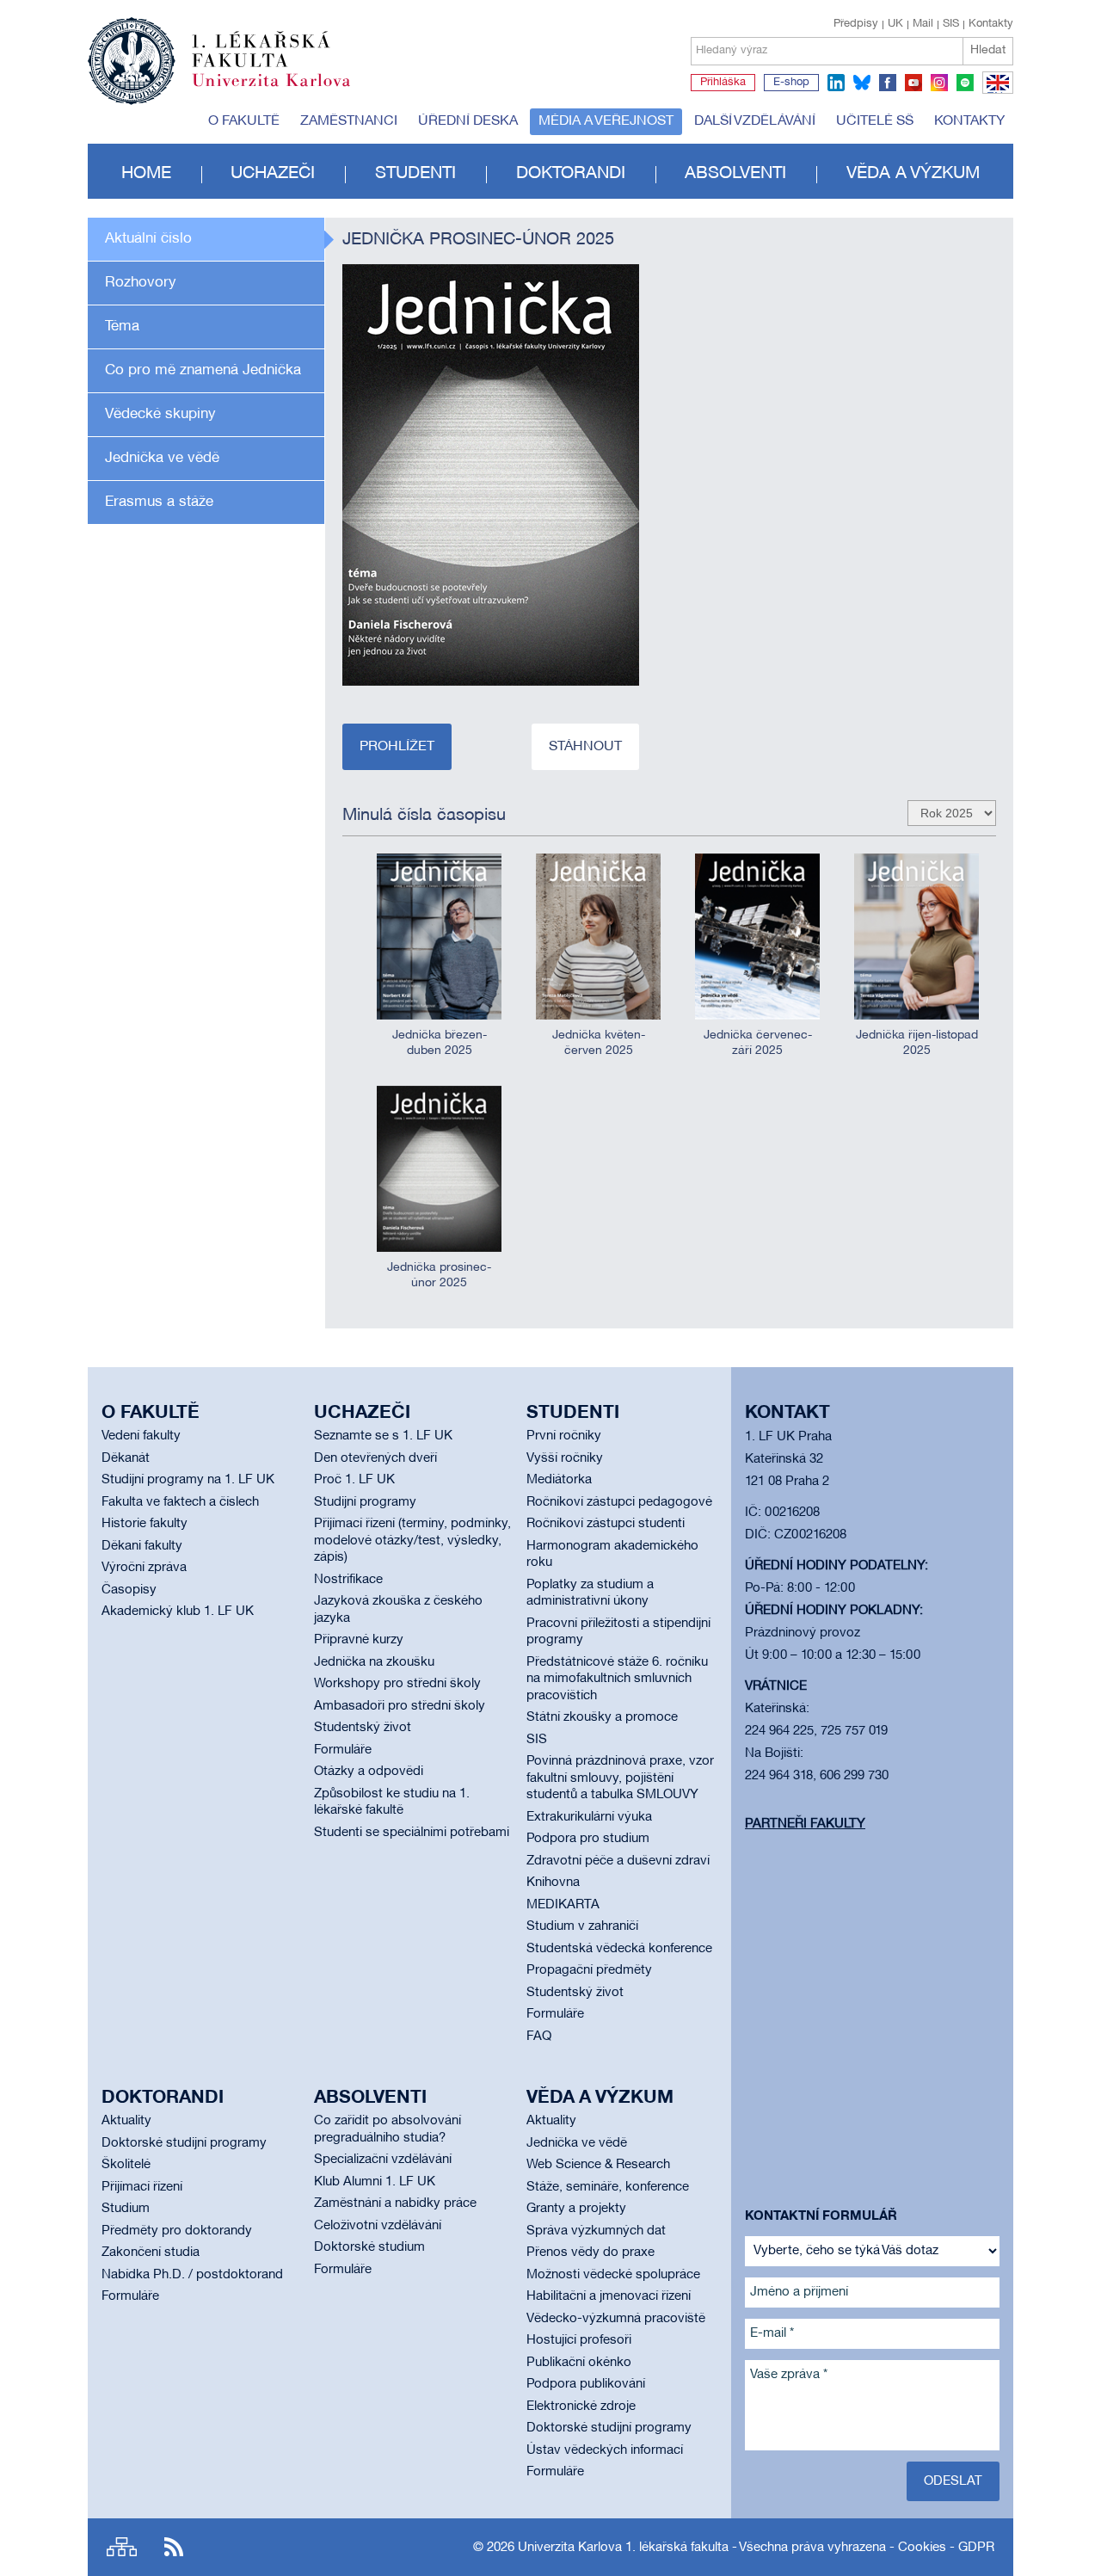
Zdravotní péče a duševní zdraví (618, 1861)
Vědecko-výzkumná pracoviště (616, 2319)
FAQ (539, 2037)
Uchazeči (273, 174)
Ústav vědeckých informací (605, 2450)
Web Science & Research (598, 2165)
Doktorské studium (369, 2247)
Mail (923, 24)
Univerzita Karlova (285, 90)
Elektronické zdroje (581, 2407)
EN (995, 93)
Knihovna (553, 1883)
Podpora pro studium (588, 1839)
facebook (888, 83)
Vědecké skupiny (160, 414)
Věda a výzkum (913, 174)
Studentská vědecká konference (619, 1949)
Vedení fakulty (141, 1436)
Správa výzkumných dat (596, 2231)
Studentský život (363, 1728)
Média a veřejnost (606, 121)
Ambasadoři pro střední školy (400, 1706)
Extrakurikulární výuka (589, 1817)
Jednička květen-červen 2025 (599, 1043)
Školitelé (126, 2165)
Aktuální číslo (148, 239)
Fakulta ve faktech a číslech (180, 1502)
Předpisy (856, 24)
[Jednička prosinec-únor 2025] (491, 475)
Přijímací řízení (142, 2187)
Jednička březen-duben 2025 (440, 1043)
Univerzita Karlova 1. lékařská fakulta (623, 2548)
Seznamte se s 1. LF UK (383, 1436)
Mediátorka (559, 1480)
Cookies (922, 2548)
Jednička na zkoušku (374, 1662)
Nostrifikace (348, 1580)
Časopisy (129, 1590)
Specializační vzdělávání (383, 2160)
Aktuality (126, 2121)
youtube (913, 83)
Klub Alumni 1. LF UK (375, 2182)
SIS (951, 24)
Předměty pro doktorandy (177, 2231)
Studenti (415, 174)
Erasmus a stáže (159, 502)
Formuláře (343, 1750)
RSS (174, 2547)
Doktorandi (571, 174)
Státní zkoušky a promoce (602, 1717)
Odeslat (953, 2481)
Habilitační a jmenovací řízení (609, 2296)
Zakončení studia (151, 2252)
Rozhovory (141, 283)
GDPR (976, 2548)
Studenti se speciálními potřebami (412, 1833)
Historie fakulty (145, 1524)
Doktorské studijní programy (184, 2143)
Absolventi (735, 174)
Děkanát (126, 1458)
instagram (939, 83)
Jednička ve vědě (162, 458)
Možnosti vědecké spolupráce (613, 2275)
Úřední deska (468, 121)
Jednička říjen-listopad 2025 (917, 1043)
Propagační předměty (589, 1970)
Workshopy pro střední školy (397, 1684)
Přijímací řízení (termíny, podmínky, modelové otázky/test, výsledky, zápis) (412, 1541)
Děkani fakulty (142, 1546)
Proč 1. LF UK (354, 1480)
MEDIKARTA (563, 1905)
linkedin (836, 83)
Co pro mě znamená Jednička (203, 370)
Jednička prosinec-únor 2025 (439, 1276)
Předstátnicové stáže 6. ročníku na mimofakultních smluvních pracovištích (617, 1679)
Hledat (988, 50)
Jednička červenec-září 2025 (758, 1043)
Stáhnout (585, 747)
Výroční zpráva (144, 1568)
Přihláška (723, 83)
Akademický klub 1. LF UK (178, 1612)
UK (895, 24)
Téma (122, 327)
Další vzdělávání (755, 121)
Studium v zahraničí (582, 1926)
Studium (126, 2209)
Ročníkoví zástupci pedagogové (619, 1502)
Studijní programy (365, 1502)
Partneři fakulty (805, 1824)
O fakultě (244, 121)
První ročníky (564, 1436)
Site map (122, 2547)
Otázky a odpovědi (369, 1772)
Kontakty (991, 24)
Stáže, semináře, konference (608, 2187)
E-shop (791, 83)
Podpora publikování (586, 2384)
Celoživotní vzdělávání (378, 2226)
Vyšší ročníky (565, 1458)
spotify (965, 83)
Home (146, 174)
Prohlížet (397, 747)
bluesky (862, 83)
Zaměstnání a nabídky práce (395, 2203)
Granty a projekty (576, 2209)
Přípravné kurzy (359, 1640)
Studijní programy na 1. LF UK (188, 1480)
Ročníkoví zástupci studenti (606, 1524)
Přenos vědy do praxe (590, 2252)
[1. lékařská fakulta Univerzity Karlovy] (219, 53)
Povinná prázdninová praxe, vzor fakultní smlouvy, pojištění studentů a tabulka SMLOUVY (620, 1778)
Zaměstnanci (349, 121)
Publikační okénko (579, 2363)
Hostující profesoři (579, 2340)
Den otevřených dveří (375, 1458)
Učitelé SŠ (875, 121)
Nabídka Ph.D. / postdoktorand (192, 2275)
